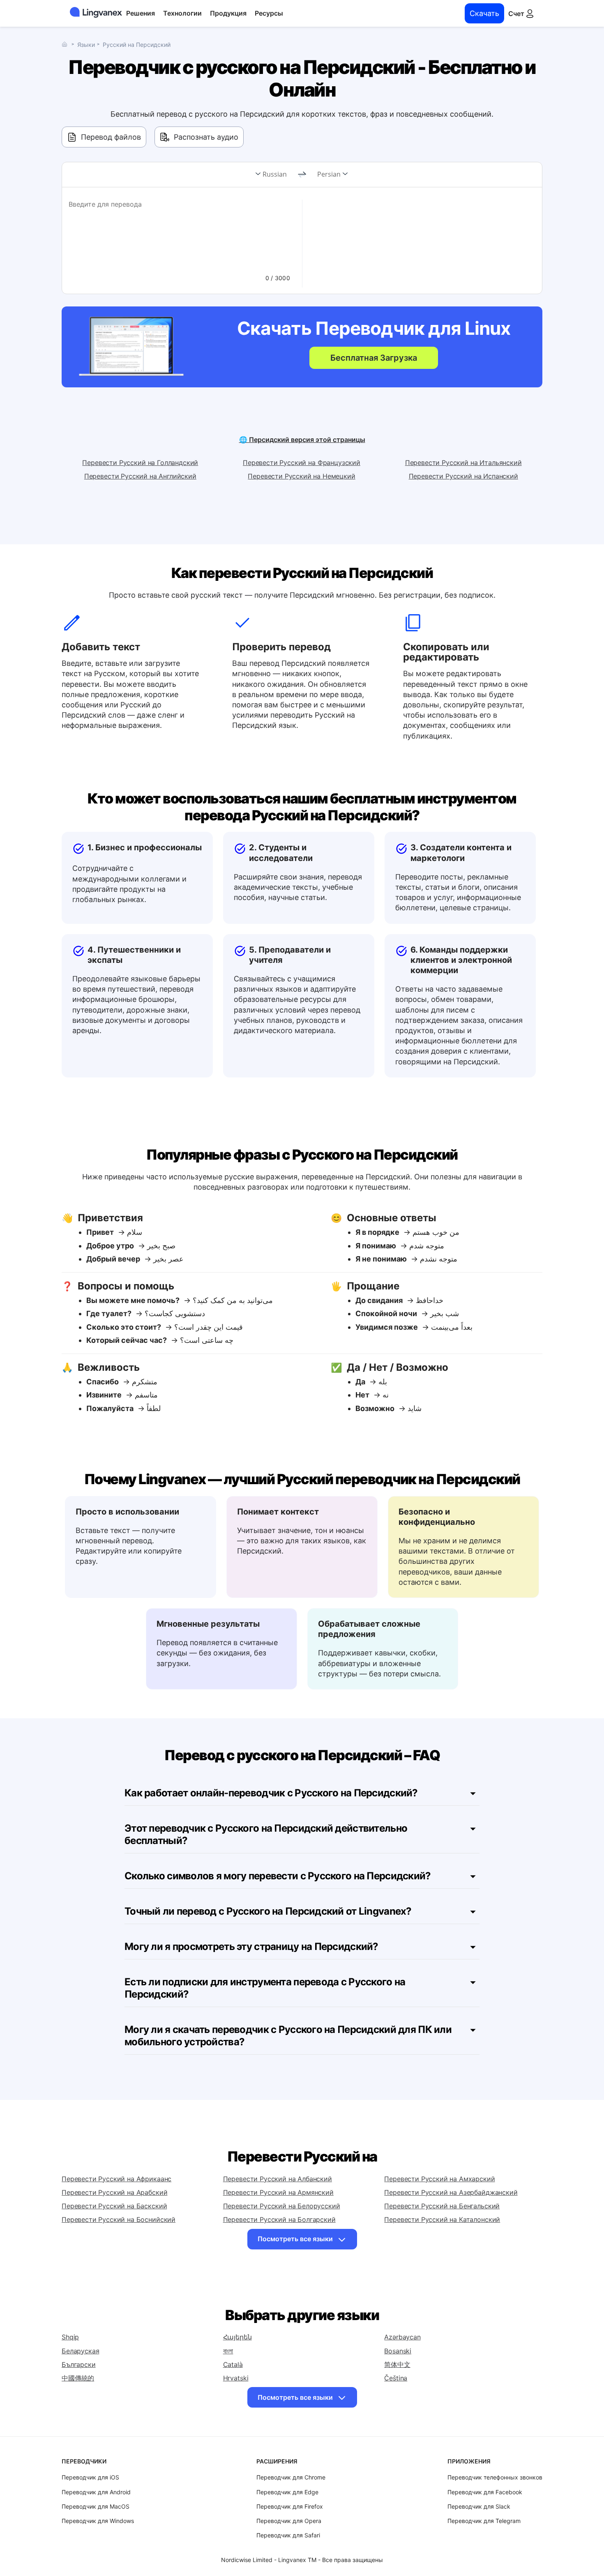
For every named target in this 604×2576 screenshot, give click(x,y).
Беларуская (80, 2351)
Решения (141, 13)
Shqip (70, 2337)
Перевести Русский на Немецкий (301, 476)
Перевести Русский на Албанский (278, 2179)
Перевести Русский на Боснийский (119, 2219)
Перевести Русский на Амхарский (439, 2179)
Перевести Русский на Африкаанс (116, 2179)
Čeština (396, 2378)
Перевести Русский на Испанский (463, 476)
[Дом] (67, 44)
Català (233, 2364)
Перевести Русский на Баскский (114, 2206)
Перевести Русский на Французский (302, 463)
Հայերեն (237, 2337)
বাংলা (228, 2351)
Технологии (182, 13)
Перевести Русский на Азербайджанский (451, 2192)
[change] (302, 175)
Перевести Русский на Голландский (140, 463)
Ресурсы (269, 13)
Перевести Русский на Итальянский (463, 463)
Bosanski (398, 2351)
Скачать (484, 13)
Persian (329, 174)
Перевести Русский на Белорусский (282, 2206)
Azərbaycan (402, 2337)
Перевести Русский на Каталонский (442, 2219)
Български (79, 2364)
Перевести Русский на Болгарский (279, 2219)
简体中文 (397, 2364)
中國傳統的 (78, 2378)
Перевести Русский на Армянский (278, 2192)
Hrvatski (236, 2378)
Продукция (228, 13)
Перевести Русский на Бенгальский (442, 2206)
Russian (275, 174)
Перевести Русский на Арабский (114, 2192)
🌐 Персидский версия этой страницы (302, 440)
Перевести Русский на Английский (140, 476)
